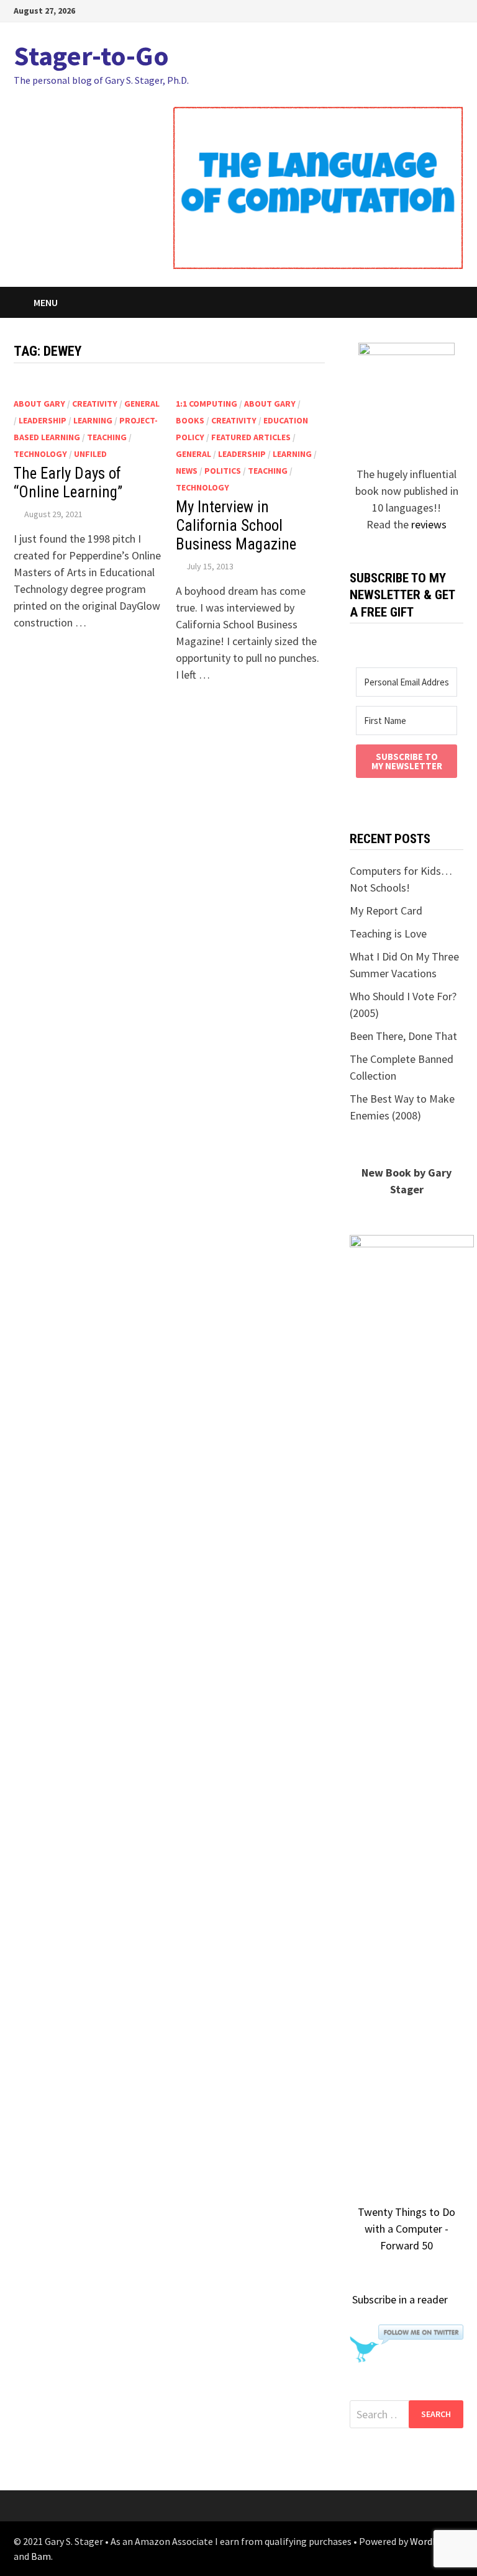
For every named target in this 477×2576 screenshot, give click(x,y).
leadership (43, 420)
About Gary (39, 404)
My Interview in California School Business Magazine (236, 526)
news (187, 471)
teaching (107, 437)
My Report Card (386, 911)
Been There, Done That (403, 1036)
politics (223, 471)
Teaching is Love (388, 933)
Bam (41, 2556)
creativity (95, 404)
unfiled (90, 454)
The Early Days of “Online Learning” (68, 483)
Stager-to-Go (91, 56)
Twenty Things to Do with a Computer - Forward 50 (407, 2229)
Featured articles (251, 437)
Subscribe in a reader (400, 2299)
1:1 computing (207, 404)
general (142, 404)
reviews (429, 524)
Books (190, 420)
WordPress (433, 2541)
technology (40, 454)
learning (93, 420)
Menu (46, 302)
